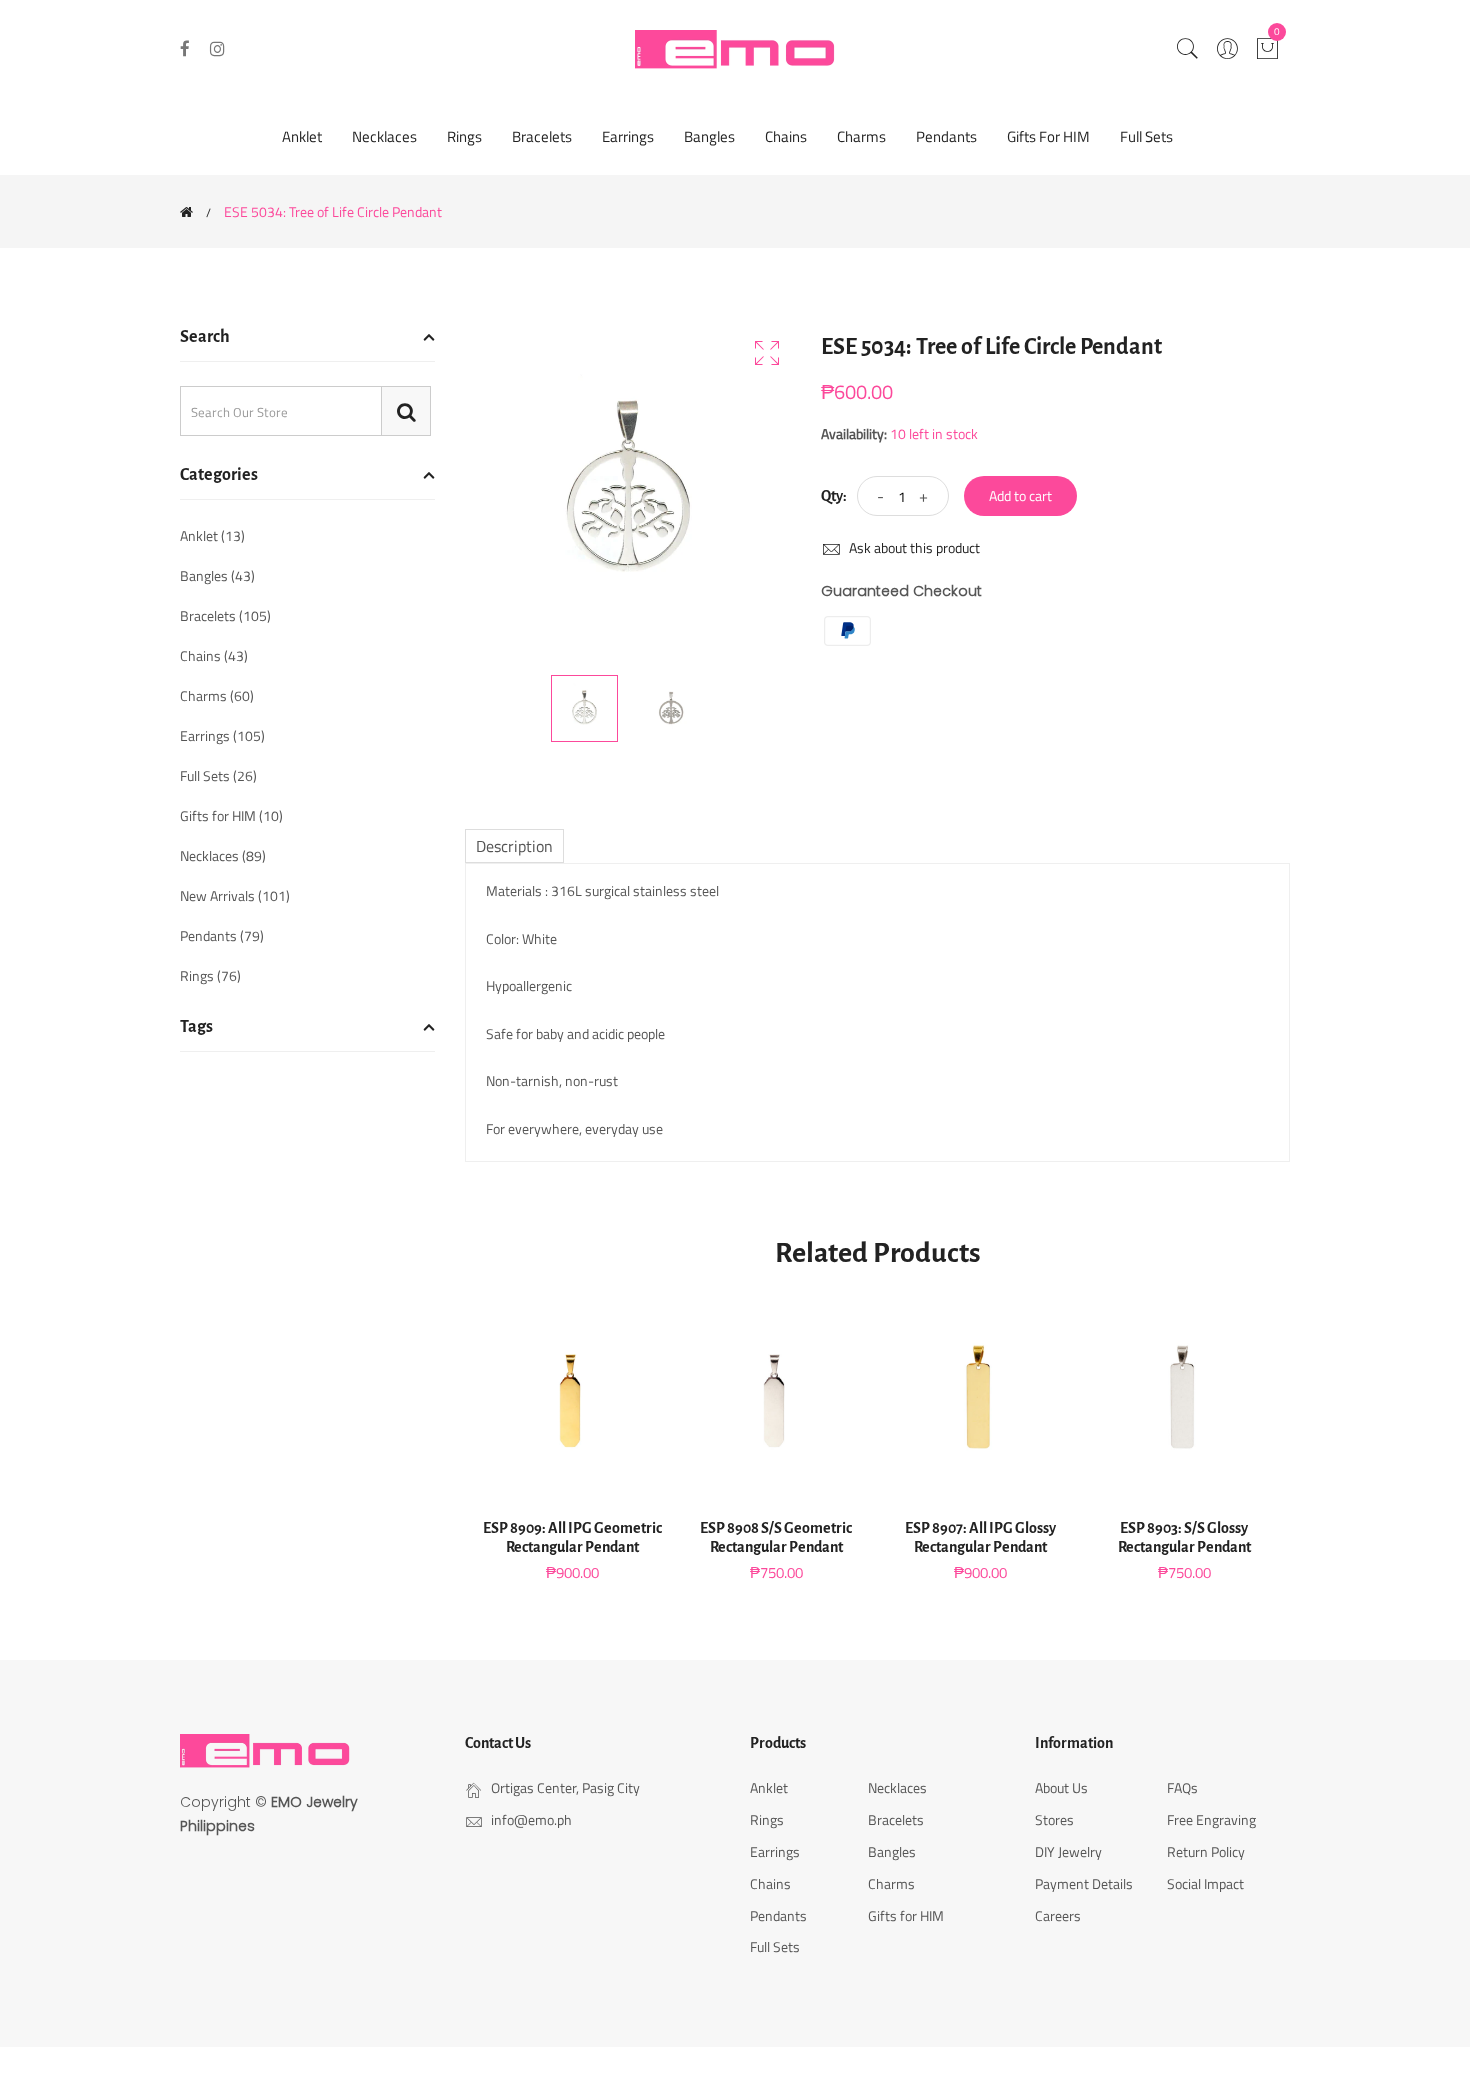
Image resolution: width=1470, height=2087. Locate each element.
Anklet (302, 136)
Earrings (628, 136)
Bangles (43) (217, 575)
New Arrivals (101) (235, 895)
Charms (861, 136)
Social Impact (1205, 1883)
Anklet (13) (212, 537)
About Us (1061, 1787)
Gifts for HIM (1048, 136)
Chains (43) (214, 655)
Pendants (946, 136)
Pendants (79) (222, 935)
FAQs (1182, 1787)
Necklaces (384, 136)
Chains (786, 136)
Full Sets (1146, 136)
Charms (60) (217, 695)
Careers (1058, 1915)
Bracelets (542, 136)
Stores (1054, 1819)
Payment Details (1084, 1883)
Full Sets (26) (218, 775)
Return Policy (1206, 1851)
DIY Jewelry (1068, 1851)
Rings (464, 136)
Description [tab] (514, 846)
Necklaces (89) (223, 855)
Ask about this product (913, 547)
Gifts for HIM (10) (231, 815)
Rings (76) (210, 974)
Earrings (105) (222, 735)
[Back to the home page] (186, 212)
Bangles (709, 136)
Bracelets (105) (225, 615)
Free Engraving (1211, 1819)
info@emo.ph (531, 1819)
